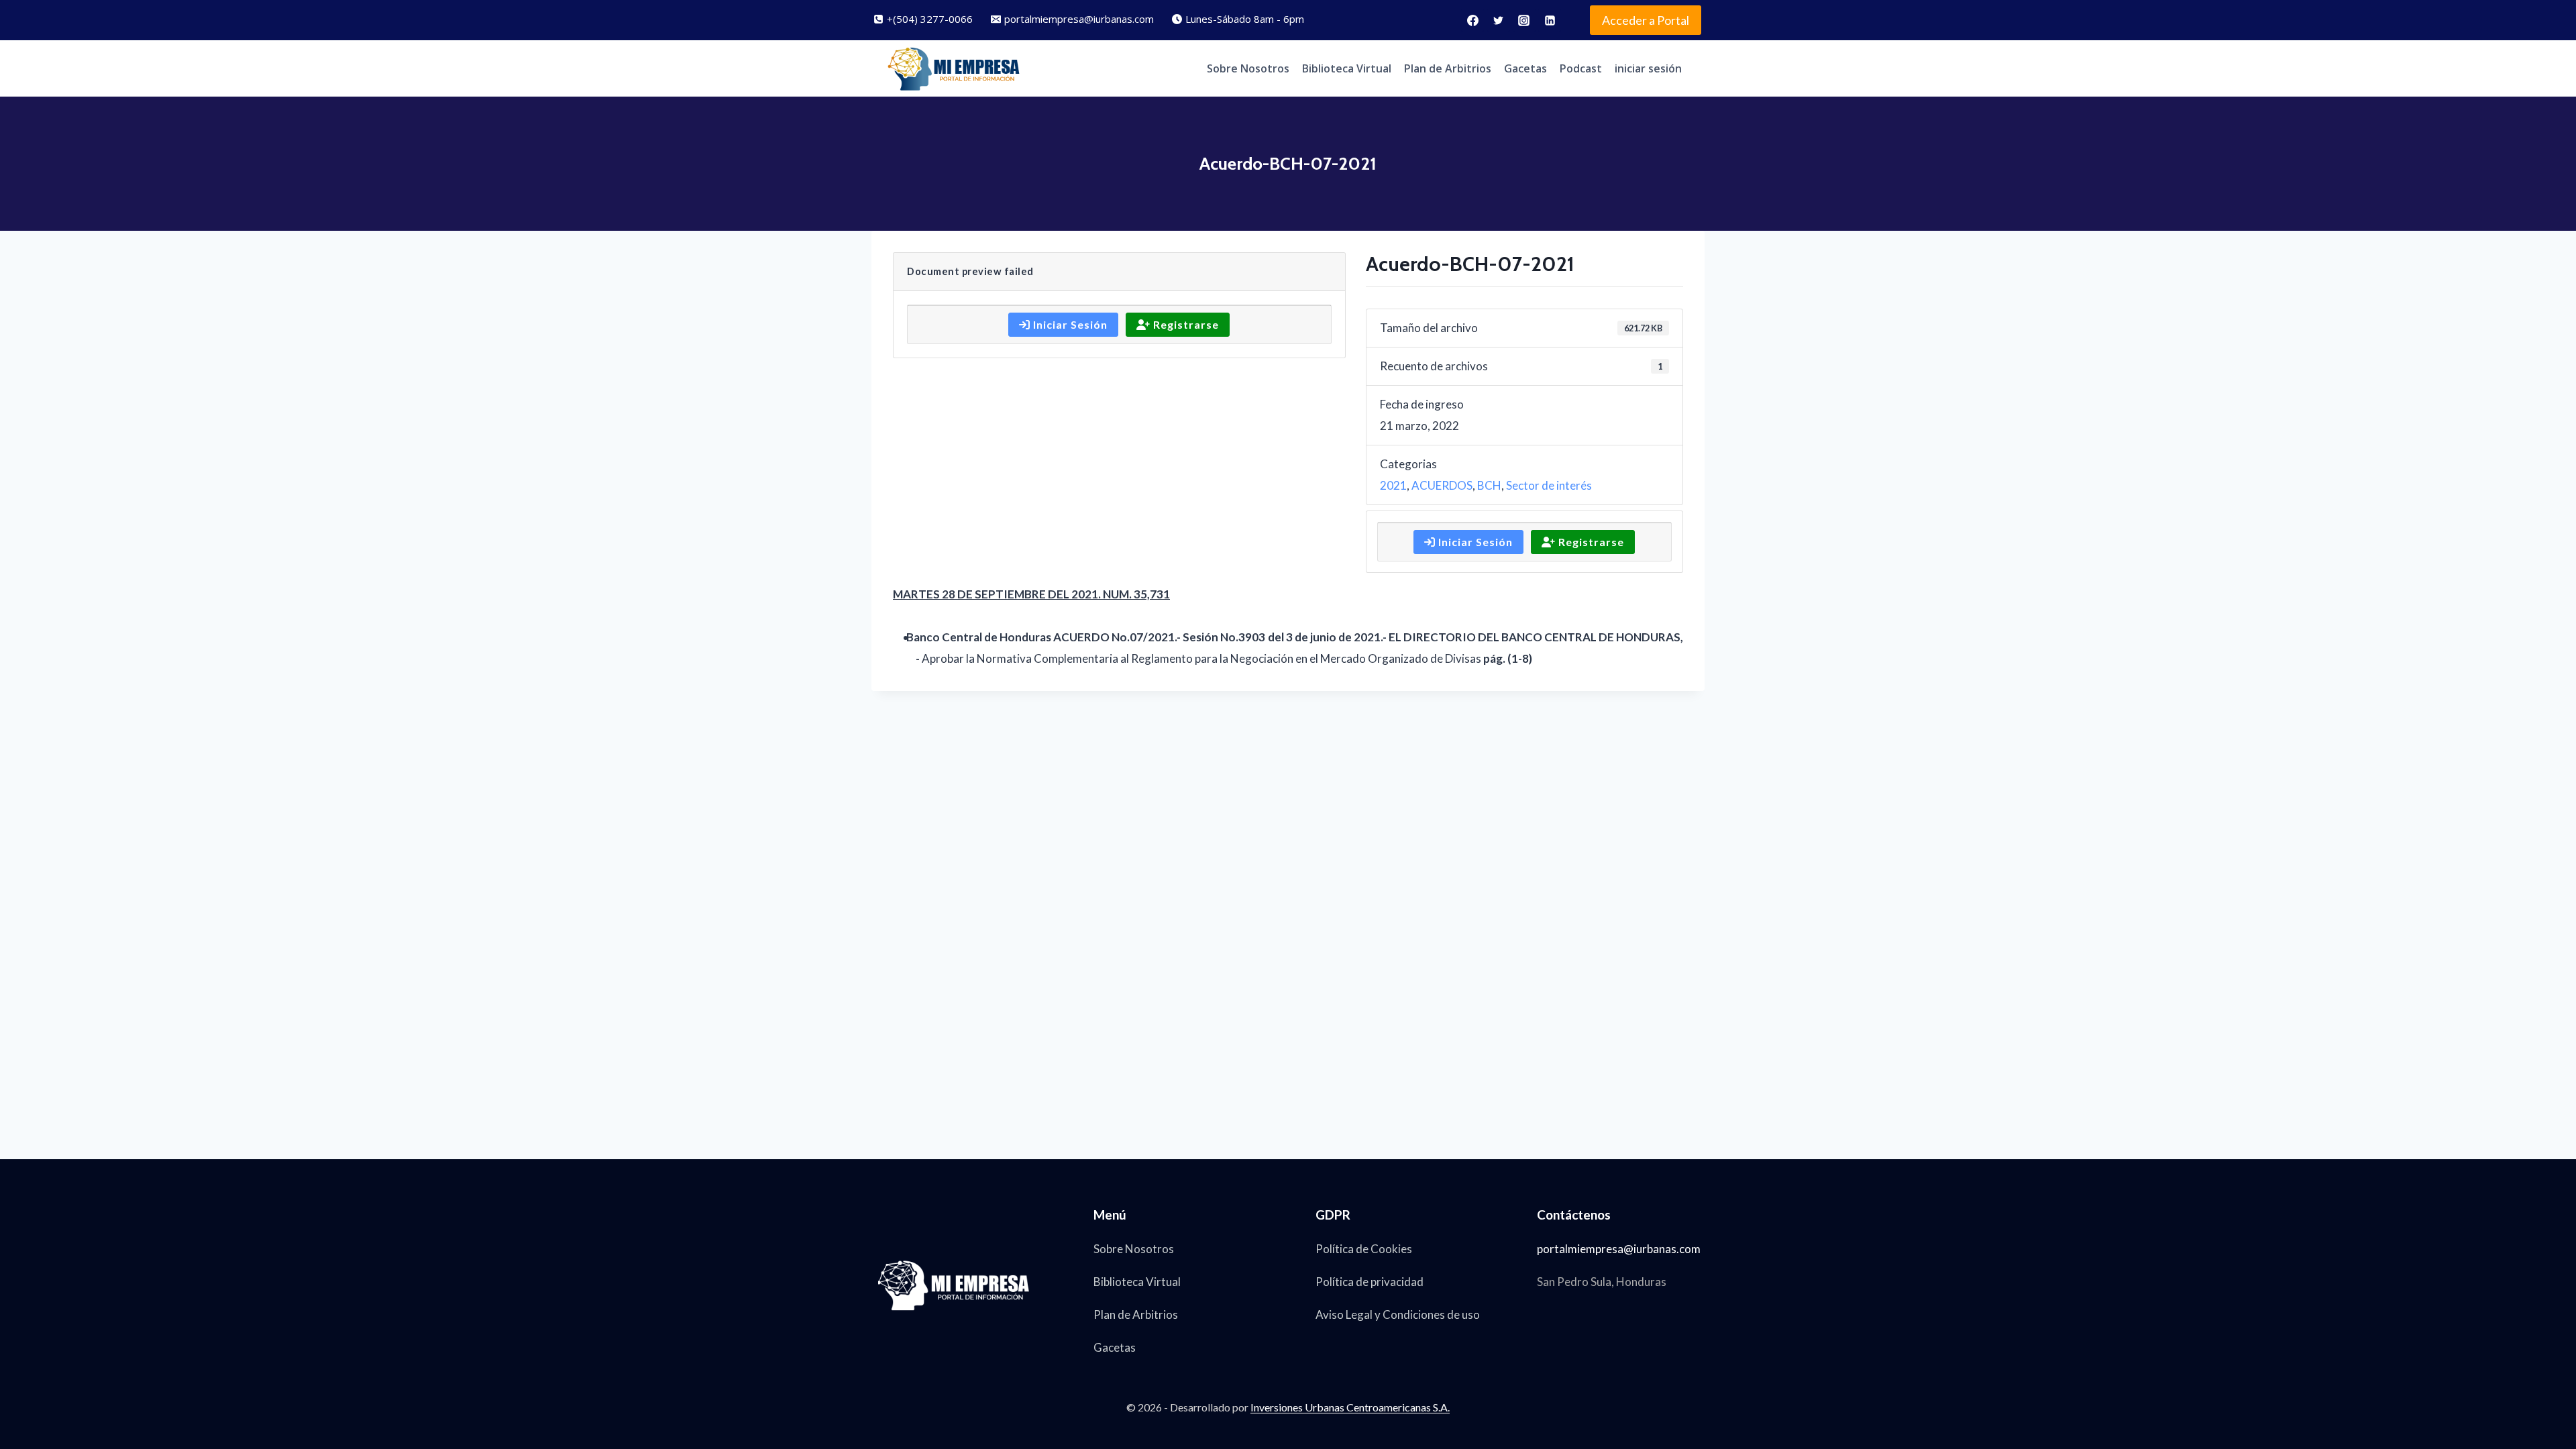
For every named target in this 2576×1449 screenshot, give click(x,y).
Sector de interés (1549, 485)
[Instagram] (1524, 20)
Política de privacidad (1370, 1282)
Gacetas (1525, 68)
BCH (1489, 485)
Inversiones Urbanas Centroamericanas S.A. (1350, 1407)
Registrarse (1185, 324)
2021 (1393, 485)
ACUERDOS (1442, 485)
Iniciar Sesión (1069, 324)
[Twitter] (1499, 20)
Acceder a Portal (1646, 20)
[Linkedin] (1550, 20)
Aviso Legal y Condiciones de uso (1398, 1314)
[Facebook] (1472, 20)
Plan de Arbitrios (1448, 68)
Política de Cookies (1364, 1249)
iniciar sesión (1648, 68)
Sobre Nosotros (1248, 68)
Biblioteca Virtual (1347, 68)
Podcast (1581, 68)
